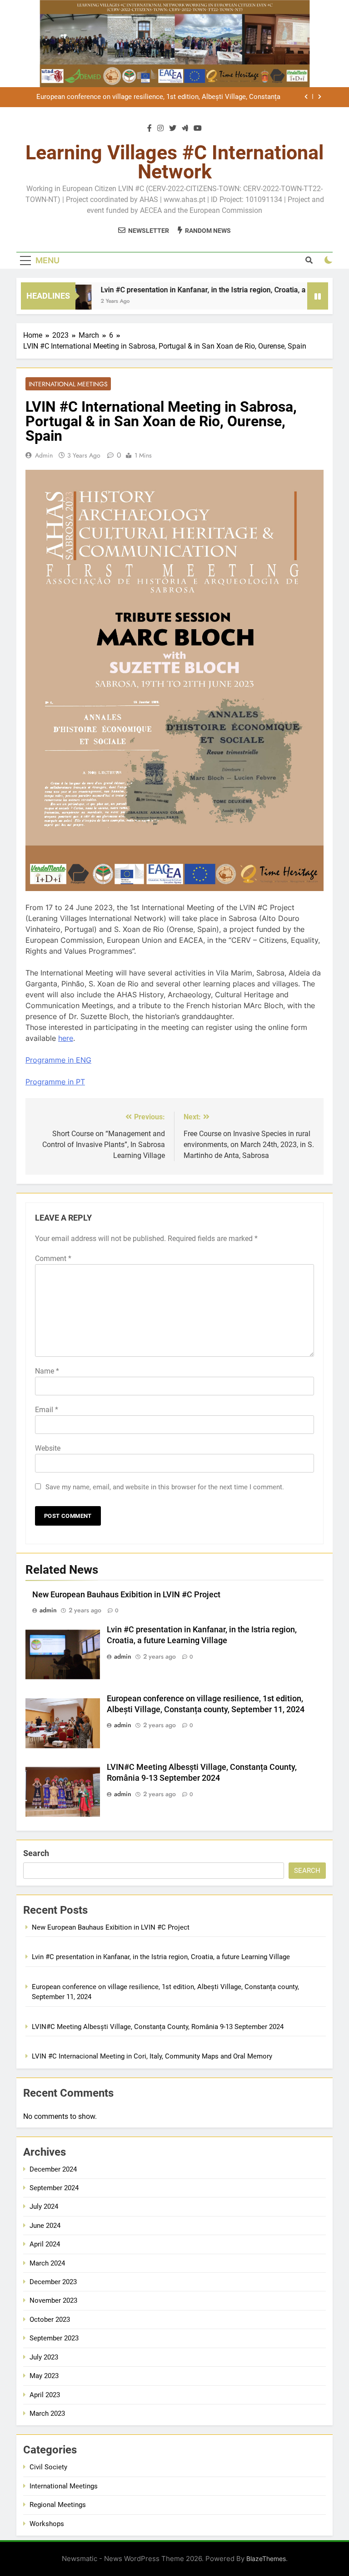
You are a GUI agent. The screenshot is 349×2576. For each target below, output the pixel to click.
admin (44, 455)
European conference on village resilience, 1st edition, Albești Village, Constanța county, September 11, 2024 (158, 97)
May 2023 (44, 2376)
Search (36, 1853)
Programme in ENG (58, 1060)
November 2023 (53, 2300)
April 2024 (45, 2244)
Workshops (47, 2524)
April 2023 (45, 2395)
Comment (53, 1258)
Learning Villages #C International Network (174, 162)
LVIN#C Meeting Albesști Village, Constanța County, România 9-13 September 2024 (158, 2027)
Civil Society (48, 2467)
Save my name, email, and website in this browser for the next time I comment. (165, 1487)
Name (47, 1371)
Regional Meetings (58, 2505)
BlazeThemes (266, 2559)
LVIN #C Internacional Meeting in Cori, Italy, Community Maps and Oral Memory (152, 2056)
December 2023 (53, 2282)
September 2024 (54, 2188)
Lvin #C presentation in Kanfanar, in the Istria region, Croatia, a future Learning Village (161, 1957)
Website (48, 1448)
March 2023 (47, 2413)
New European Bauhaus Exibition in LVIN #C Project (126, 1595)
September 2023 (54, 2338)
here (66, 1038)
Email (47, 1410)
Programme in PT (55, 1082)
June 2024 (45, 2226)
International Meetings (68, 384)
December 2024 (53, 2169)
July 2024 (44, 2207)
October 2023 (50, 2320)
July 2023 (44, 2357)
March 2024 (47, 2263)
